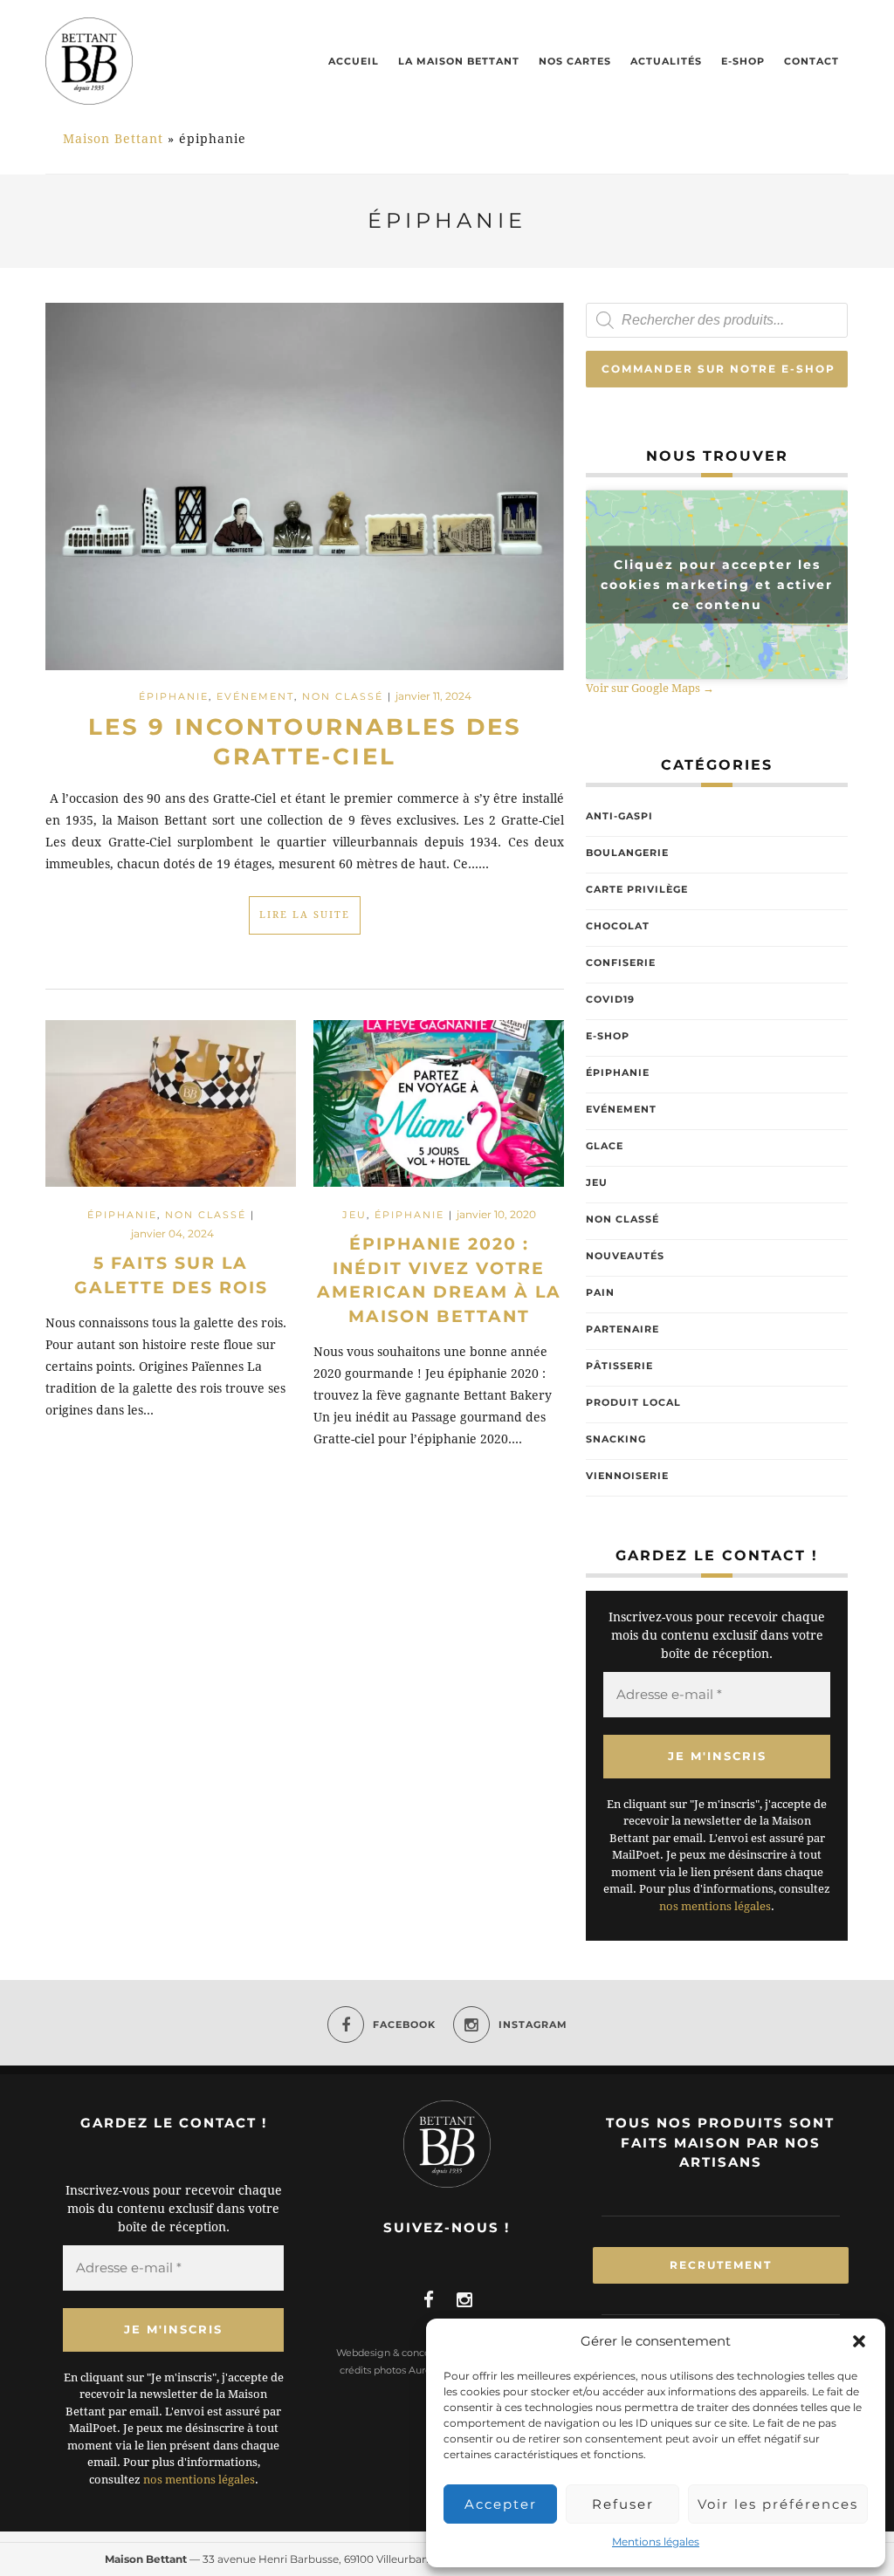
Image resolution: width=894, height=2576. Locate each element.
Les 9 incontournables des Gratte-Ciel (305, 742)
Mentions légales (656, 2542)
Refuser (623, 2504)
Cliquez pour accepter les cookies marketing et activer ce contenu (717, 585)
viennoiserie (627, 1476)
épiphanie (174, 696)
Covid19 (610, 999)
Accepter (501, 2504)
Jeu (354, 1215)
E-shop (743, 61)
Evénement (255, 696)
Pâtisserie (619, 1366)
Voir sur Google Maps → (650, 688)
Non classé (343, 696)
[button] (859, 2341)
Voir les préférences (778, 2504)
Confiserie (621, 963)
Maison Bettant (113, 139)
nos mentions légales (715, 1906)
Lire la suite (305, 915)
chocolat (618, 926)
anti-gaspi (619, 816)
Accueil (354, 61)
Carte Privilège (637, 889)
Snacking (616, 1439)
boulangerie (627, 853)
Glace (605, 1146)
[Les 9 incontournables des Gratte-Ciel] (305, 485)
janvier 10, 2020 (496, 1214)
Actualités (666, 61)
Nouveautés (625, 1256)
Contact (811, 61)
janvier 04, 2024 (172, 1233)
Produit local (633, 1402)
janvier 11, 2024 (433, 696)
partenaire (622, 1329)
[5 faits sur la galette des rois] (171, 1111)
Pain (600, 1292)
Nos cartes (575, 61)
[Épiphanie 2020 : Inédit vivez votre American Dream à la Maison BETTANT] (439, 1111)
